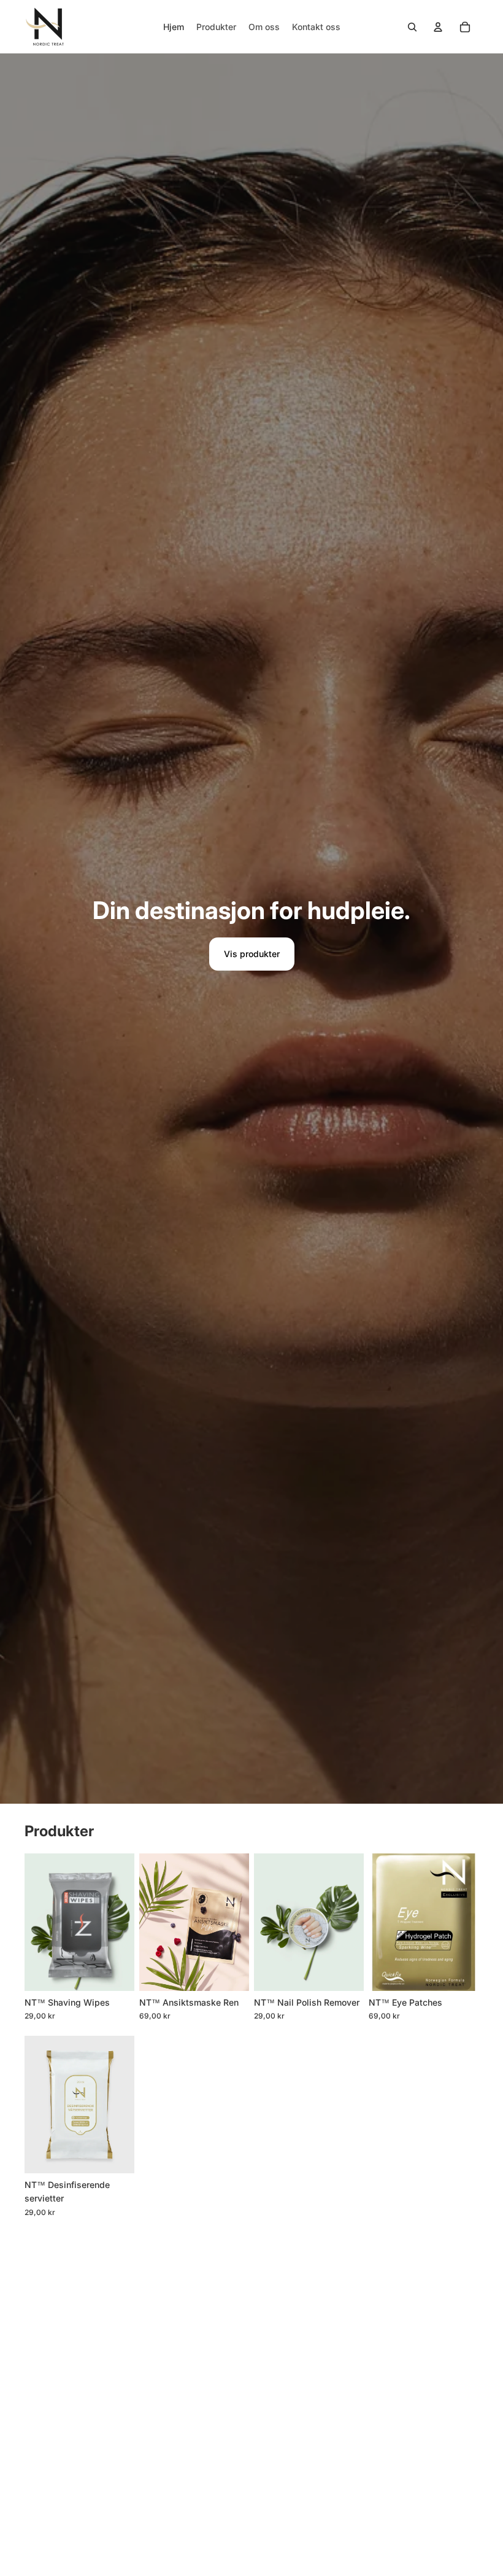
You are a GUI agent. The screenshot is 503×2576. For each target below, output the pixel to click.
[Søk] (412, 27)
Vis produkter (252, 954)
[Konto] (438, 27)
